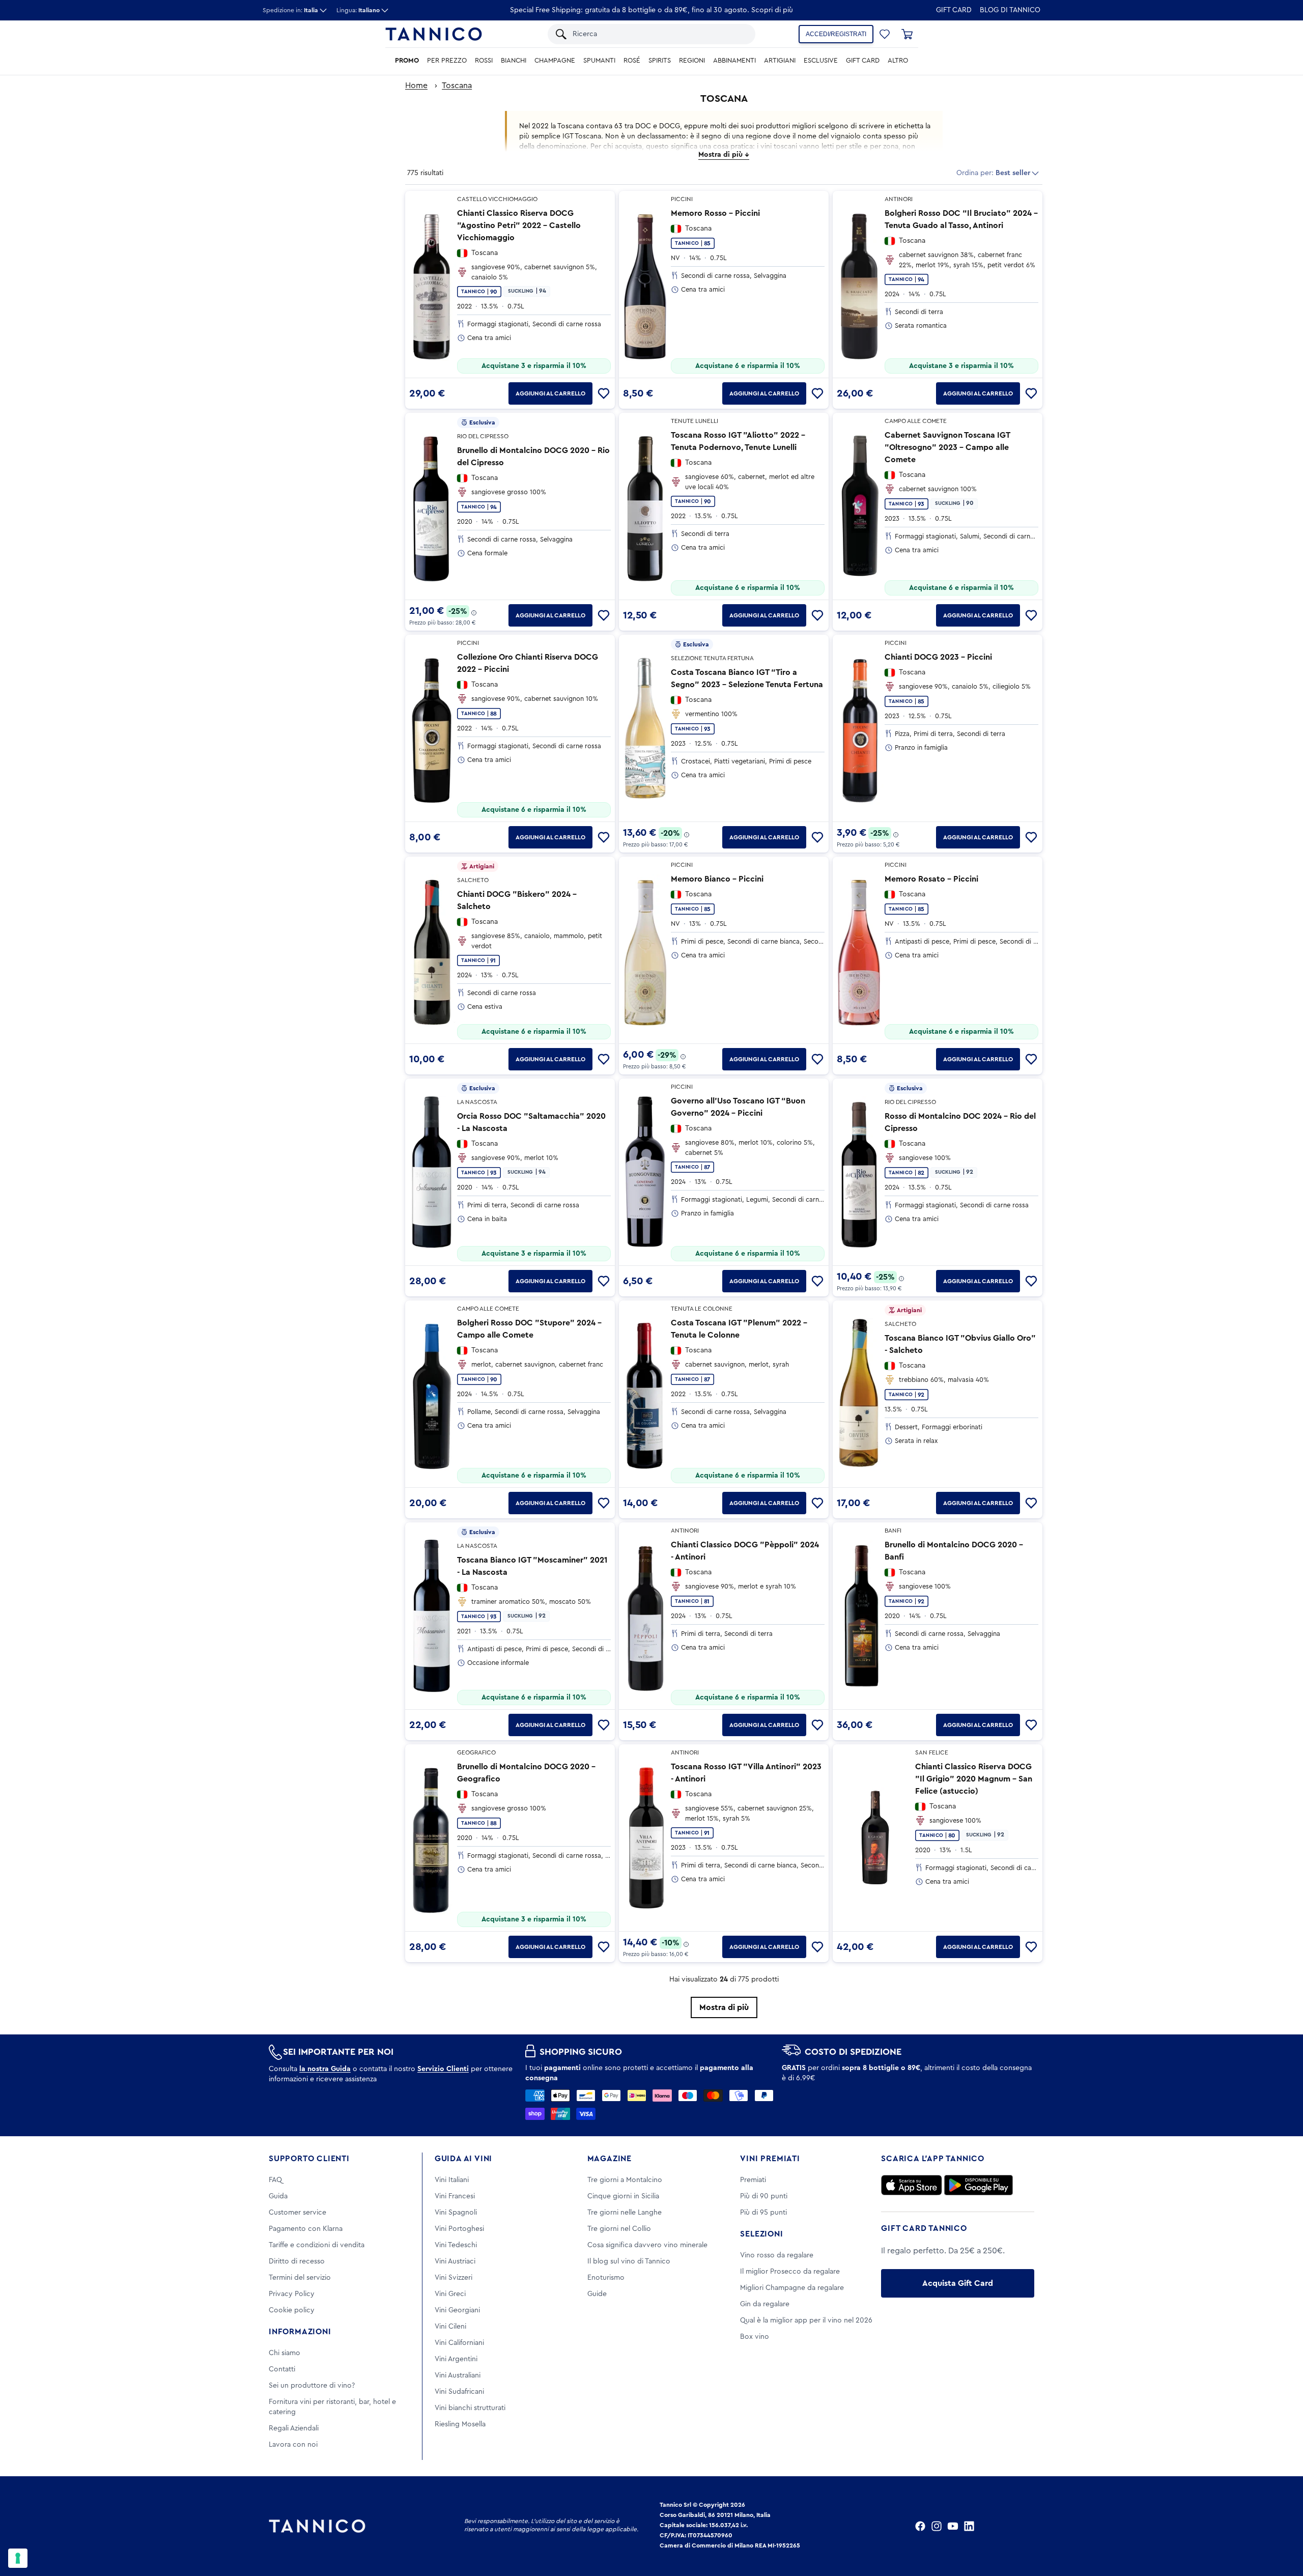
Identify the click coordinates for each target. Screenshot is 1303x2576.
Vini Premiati (770, 2159)
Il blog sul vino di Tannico (629, 2261)
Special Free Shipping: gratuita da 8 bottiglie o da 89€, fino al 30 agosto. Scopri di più (651, 10)
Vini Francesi (455, 2196)
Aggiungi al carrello (550, 393)
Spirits (660, 61)
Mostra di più (724, 2007)
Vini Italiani (452, 2180)
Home (416, 86)
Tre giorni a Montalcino (625, 2180)
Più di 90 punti (764, 2196)
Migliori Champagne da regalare (792, 2288)
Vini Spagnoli (456, 2213)
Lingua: (358, 10)
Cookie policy (292, 2310)
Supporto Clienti (309, 2159)
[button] (885, 34)
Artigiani (780, 61)
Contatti (282, 2369)
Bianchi (514, 61)
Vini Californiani (459, 2343)
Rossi (484, 61)
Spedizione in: (290, 10)
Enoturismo (606, 2278)
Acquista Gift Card (958, 2283)
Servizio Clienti (443, 2069)
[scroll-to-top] (1282, 2526)
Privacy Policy (292, 2294)
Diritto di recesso (297, 2261)
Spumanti (599, 61)
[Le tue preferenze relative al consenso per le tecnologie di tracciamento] (18, 2558)
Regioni (692, 61)
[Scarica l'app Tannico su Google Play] (979, 2185)
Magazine (610, 2159)
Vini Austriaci (455, 2261)
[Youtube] (953, 2526)
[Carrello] (907, 34)
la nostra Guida (325, 2069)
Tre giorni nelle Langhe (625, 2213)
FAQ (275, 2180)
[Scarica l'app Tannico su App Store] (912, 2185)
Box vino (755, 2337)
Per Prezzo (447, 61)
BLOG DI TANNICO (1010, 10)
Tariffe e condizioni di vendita (317, 2245)
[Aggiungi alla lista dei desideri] (604, 393)
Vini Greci (450, 2294)
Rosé (632, 61)
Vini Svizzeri (454, 2278)
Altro (898, 61)
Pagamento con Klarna (306, 2229)
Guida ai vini (463, 2159)
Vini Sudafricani (459, 2392)
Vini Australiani (458, 2375)
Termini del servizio (300, 2278)
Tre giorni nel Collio (619, 2229)
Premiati (753, 2180)
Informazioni (300, 2332)
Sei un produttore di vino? (312, 2386)
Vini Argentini (456, 2359)
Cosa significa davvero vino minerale (647, 2245)
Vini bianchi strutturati (470, 2408)
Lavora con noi (293, 2445)
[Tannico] (434, 34)
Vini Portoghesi (459, 2229)
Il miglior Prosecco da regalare (790, 2272)
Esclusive (821, 61)
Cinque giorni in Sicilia (623, 2196)
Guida (278, 2196)
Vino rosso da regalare (777, 2255)
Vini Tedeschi (456, 2245)
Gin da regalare (765, 2304)
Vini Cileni (450, 2327)
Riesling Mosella (460, 2424)
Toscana (457, 86)
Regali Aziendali (294, 2428)
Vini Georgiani (457, 2310)
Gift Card (954, 10)
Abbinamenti (734, 61)
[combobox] (659, 34)
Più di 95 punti (763, 2213)
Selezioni (761, 2234)
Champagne (555, 61)
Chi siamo (285, 2353)
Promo (407, 61)
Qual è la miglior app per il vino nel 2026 (806, 2320)
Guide (597, 2294)
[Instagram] (937, 2526)
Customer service (298, 2213)
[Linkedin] (969, 2526)
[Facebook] (920, 2526)
